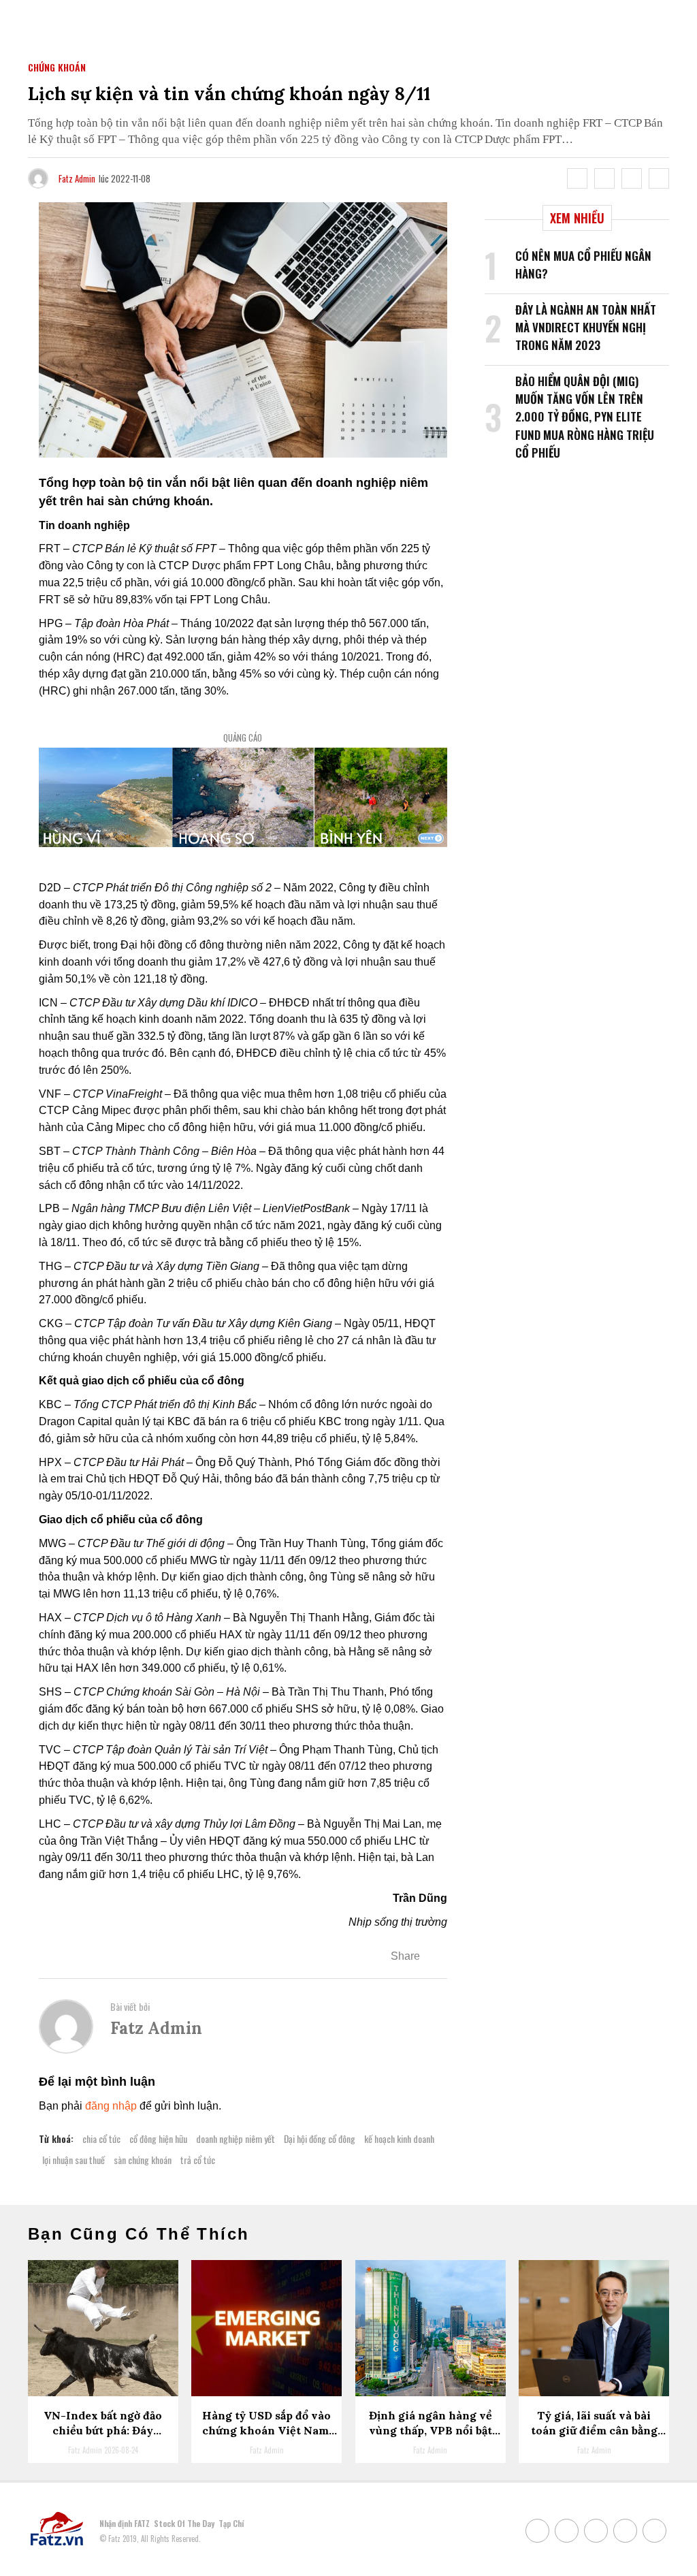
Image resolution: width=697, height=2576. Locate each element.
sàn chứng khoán (143, 2160)
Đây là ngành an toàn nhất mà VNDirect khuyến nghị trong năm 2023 (586, 328)
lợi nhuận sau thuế (74, 2160)
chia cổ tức (101, 2138)
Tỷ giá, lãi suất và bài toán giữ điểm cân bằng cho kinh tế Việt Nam (594, 2431)
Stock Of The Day (184, 2523)
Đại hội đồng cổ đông (320, 2138)
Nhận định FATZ (125, 2523)
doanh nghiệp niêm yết (236, 2138)
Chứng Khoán (57, 67)
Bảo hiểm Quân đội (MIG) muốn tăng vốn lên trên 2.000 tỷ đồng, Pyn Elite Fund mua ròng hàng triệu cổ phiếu (585, 417)
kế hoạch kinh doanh (399, 2138)
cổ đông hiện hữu (158, 2138)
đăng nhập (111, 2106)
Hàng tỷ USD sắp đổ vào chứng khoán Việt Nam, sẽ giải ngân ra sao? (267, 2431)
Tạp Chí (231, 2523)
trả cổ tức (198, 2160)
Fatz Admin (77, 178)
